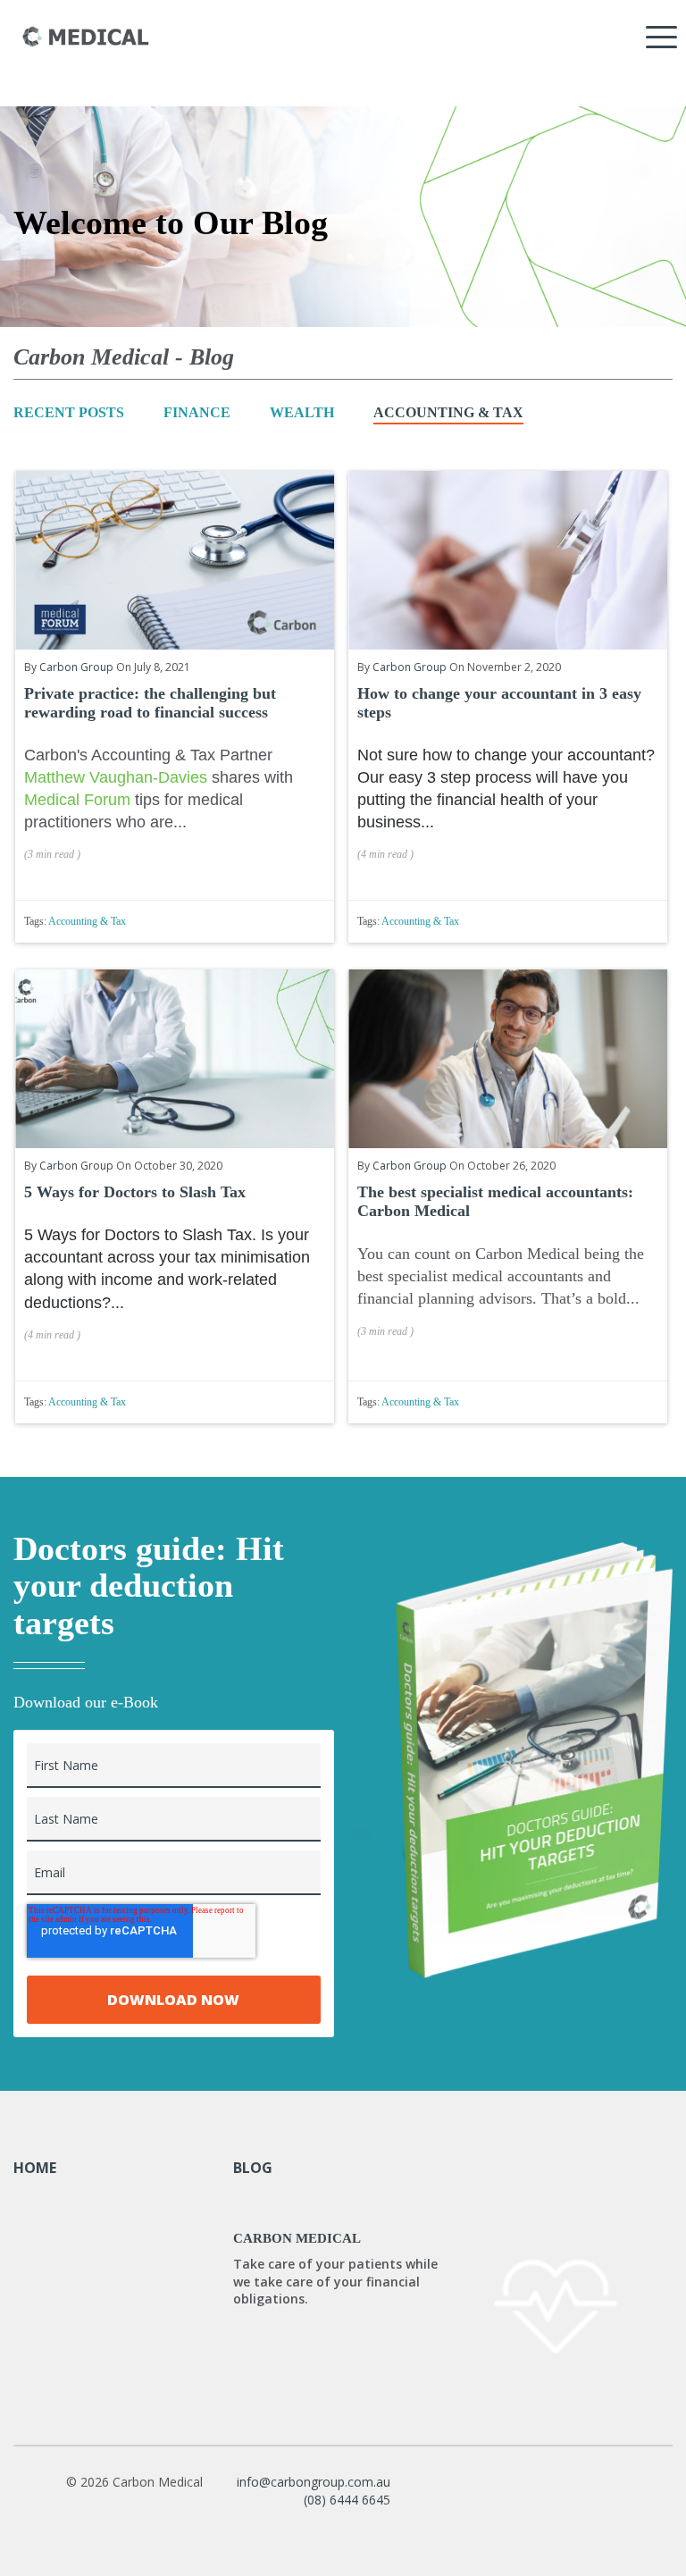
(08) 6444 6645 (347, 2500)
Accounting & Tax (448, 412)
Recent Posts (69, 412)
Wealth (302, 412)
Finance (197, 412)
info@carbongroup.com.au (314, 2482)
